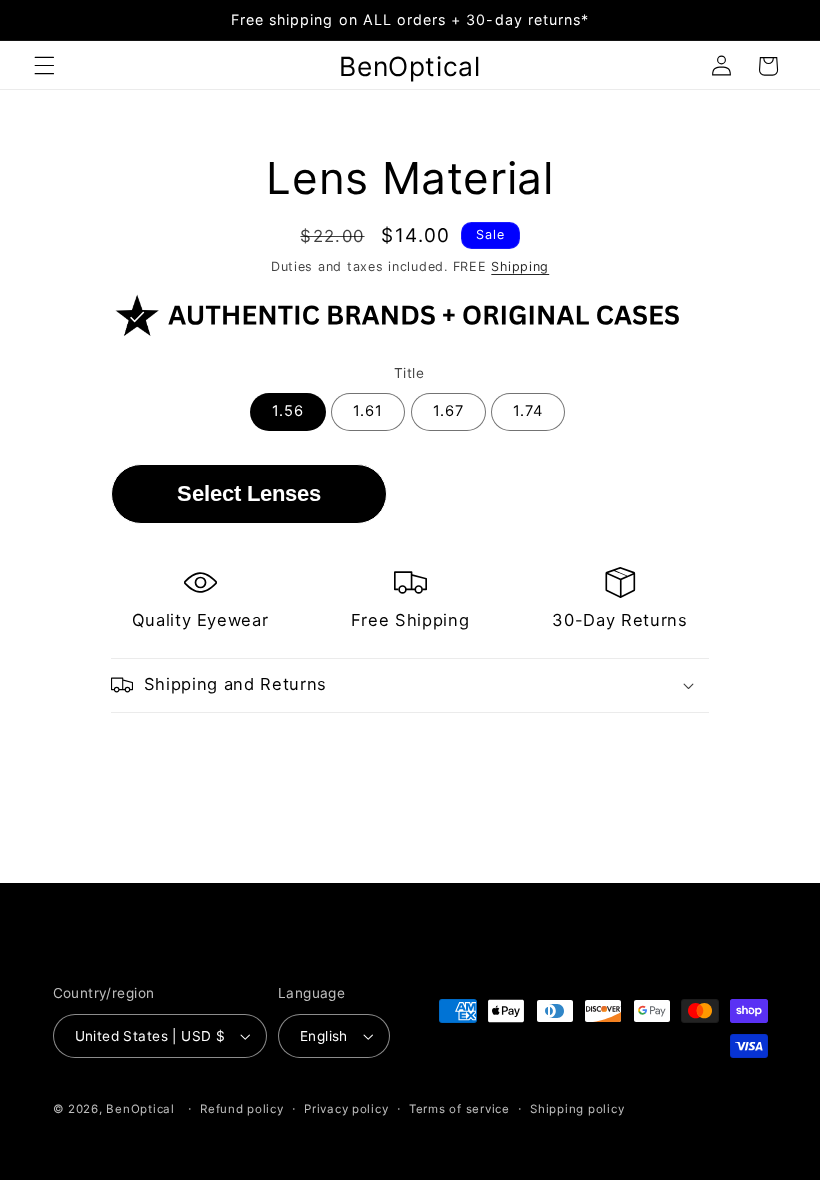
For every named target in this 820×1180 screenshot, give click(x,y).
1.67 (448, 411)
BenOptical (140, 1109)
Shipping (520, 266)
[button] (44, 66)
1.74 (528, 411)
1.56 (288, 411)
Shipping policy (577, 1109)
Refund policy (242, 1109)
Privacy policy (346, 1109)
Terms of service (459, 1109)
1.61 (368, 411)
